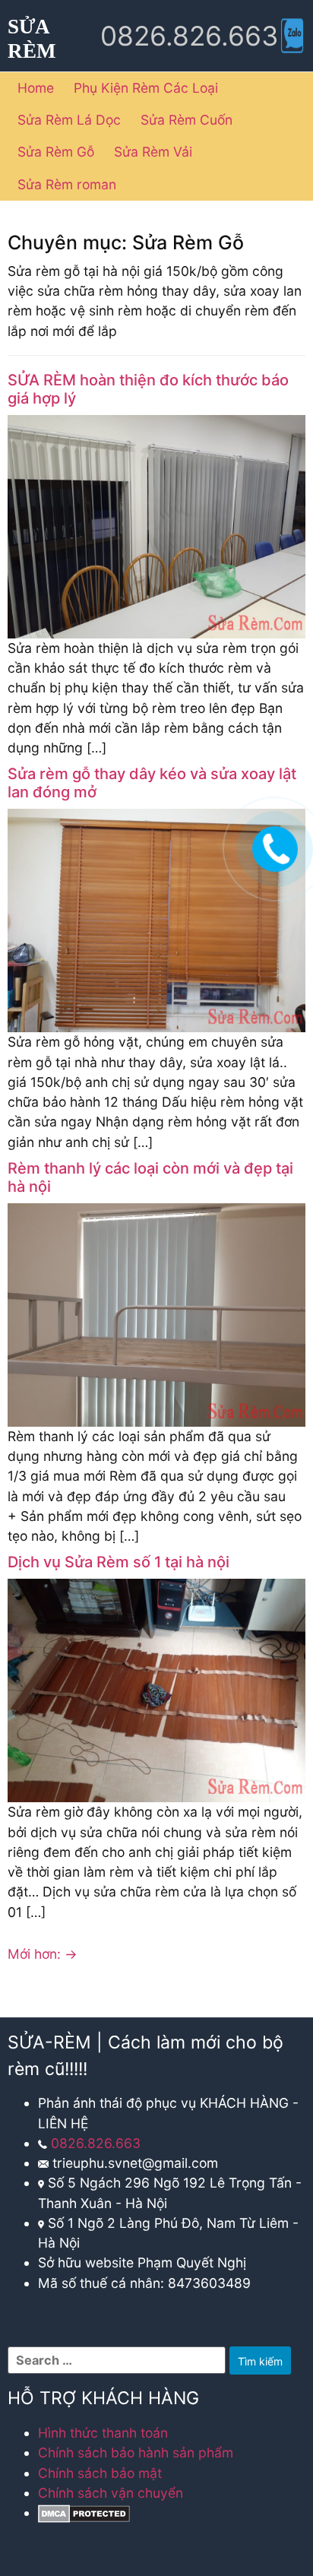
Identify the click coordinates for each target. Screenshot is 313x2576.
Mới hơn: (43, 1954)
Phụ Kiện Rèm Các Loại (146, 88)
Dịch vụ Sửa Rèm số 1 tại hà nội (119, 1562)
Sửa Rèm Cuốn (187, 120)
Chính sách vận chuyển (111, 2493)
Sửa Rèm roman (67, 184)
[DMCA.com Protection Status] (84, 2513)
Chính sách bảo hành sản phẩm (136, 2452)
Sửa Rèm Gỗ (56, 152)
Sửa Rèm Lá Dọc (69, 120)
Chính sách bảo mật (100, 2473)
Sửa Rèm (32, 39)
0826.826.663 (96, 2143)
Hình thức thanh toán (103, 2433)
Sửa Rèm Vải (153, 152)
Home (36, 88)
